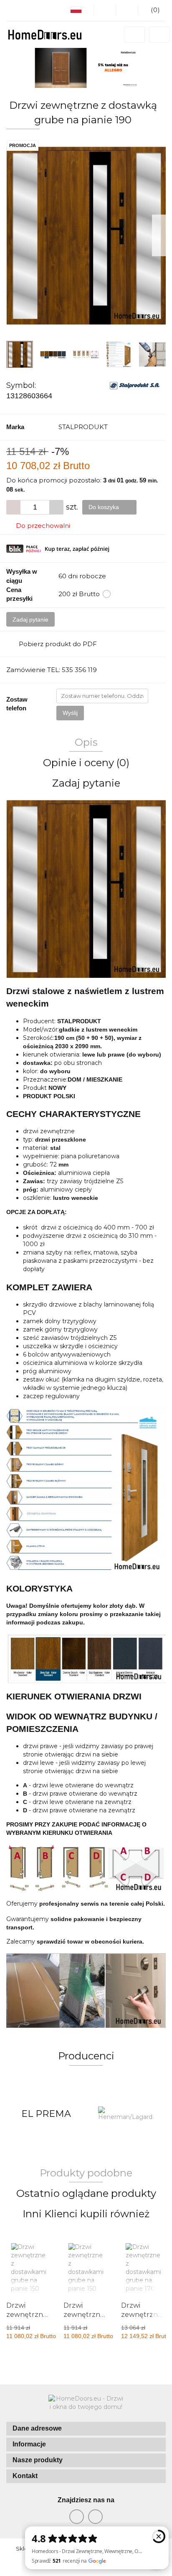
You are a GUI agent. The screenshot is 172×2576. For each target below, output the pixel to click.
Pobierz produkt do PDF (58, 644)
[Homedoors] (126, 2114)
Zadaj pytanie (30, 620)
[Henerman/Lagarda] (46, 2114)
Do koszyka (105, 507)
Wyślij (70, 713)
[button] (86, 2429)
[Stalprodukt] (135, 385)
